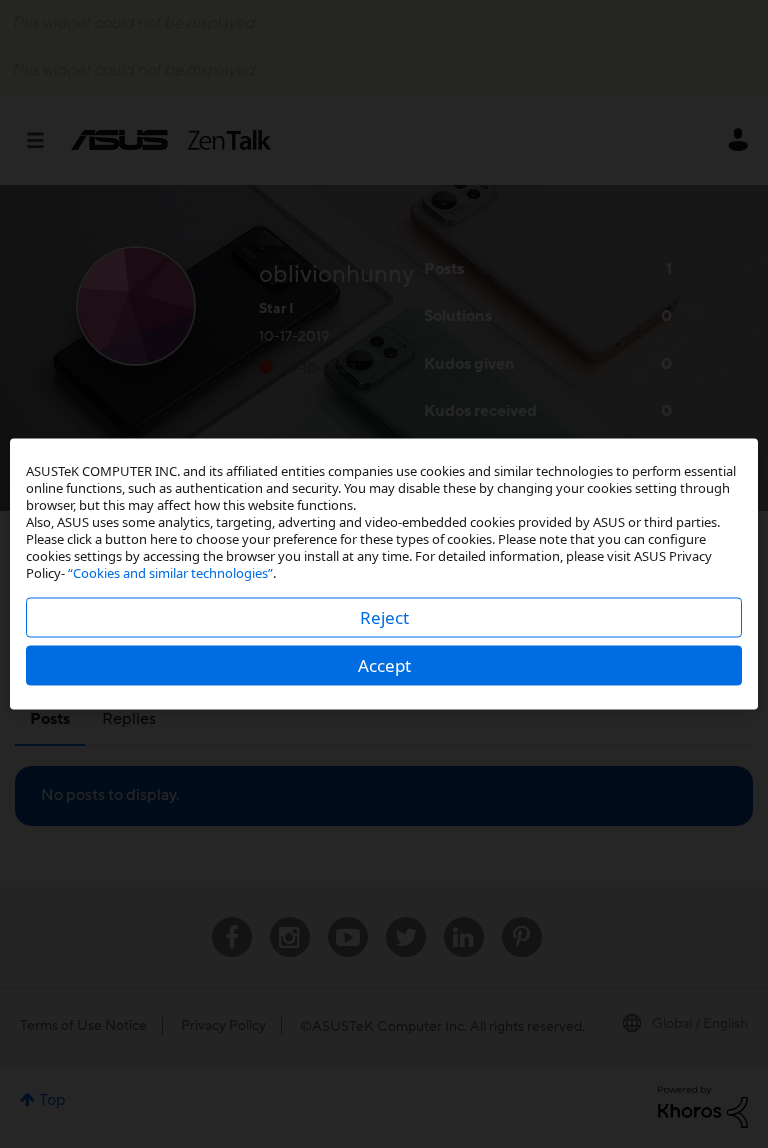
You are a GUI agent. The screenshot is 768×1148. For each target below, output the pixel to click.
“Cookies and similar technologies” (170, 573)
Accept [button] (384, 665)
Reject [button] (384, 617)
